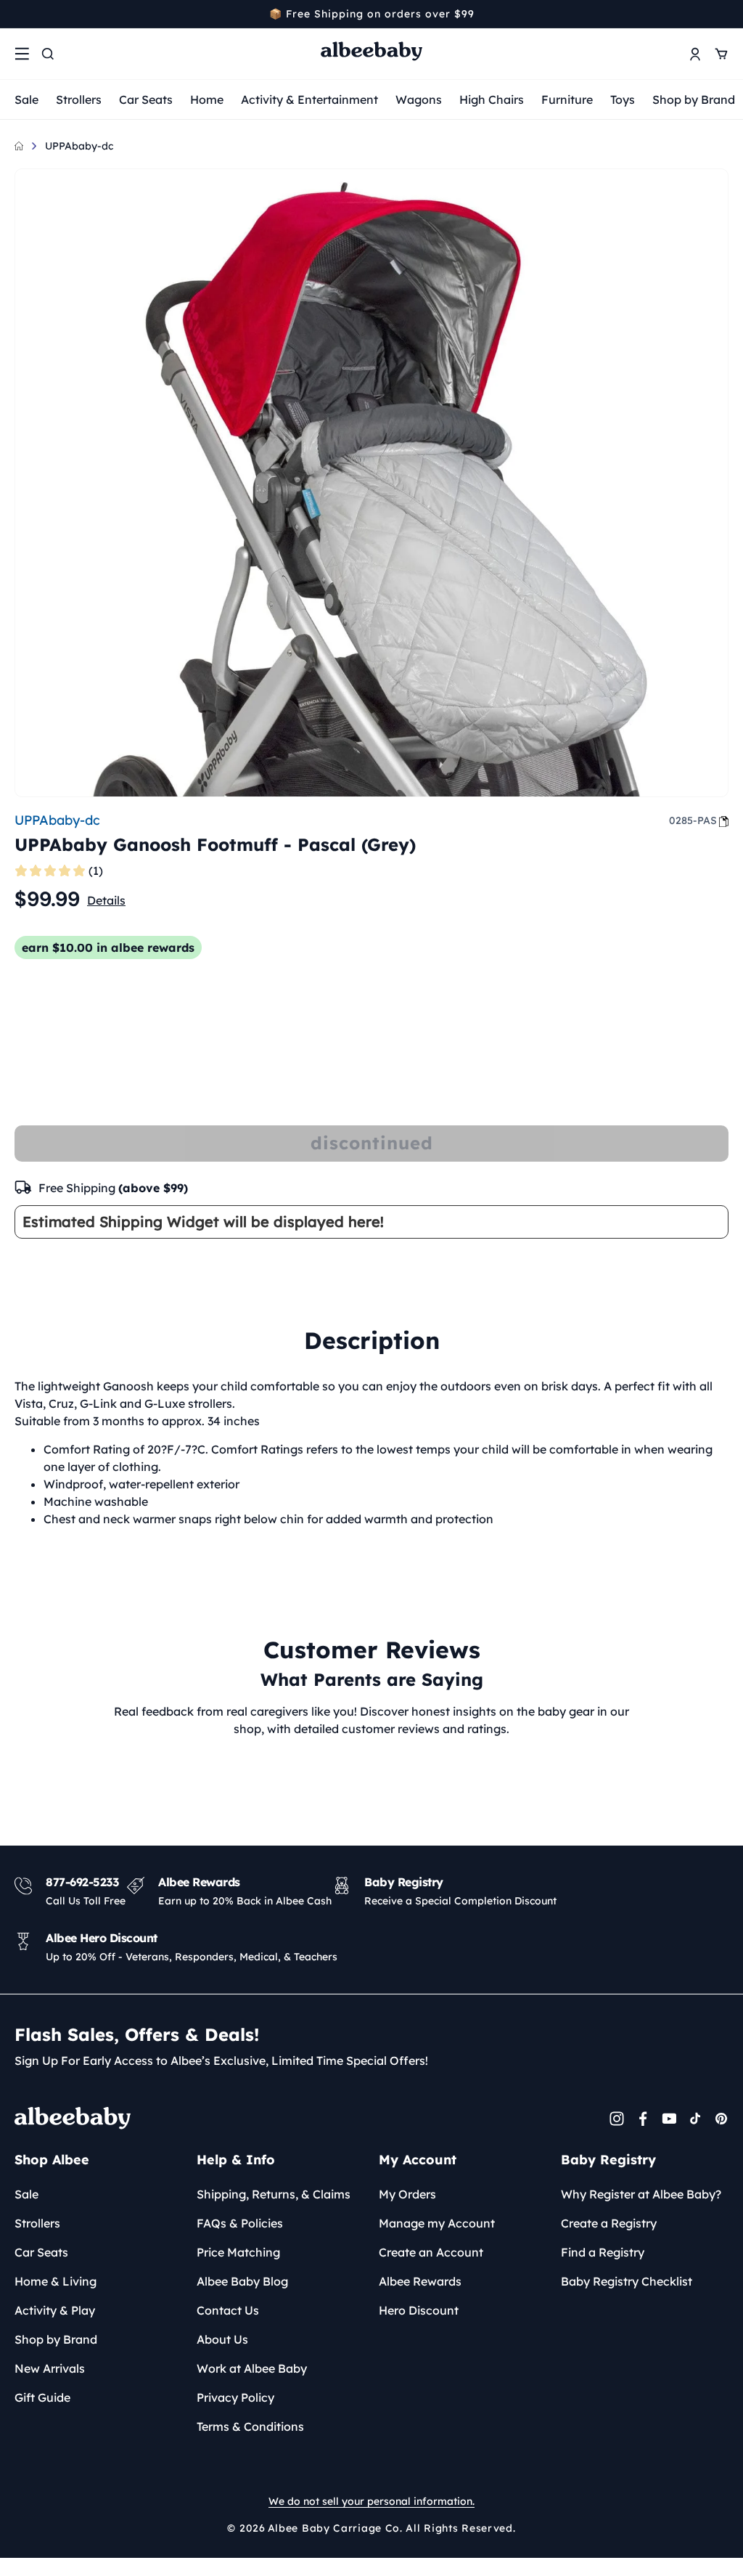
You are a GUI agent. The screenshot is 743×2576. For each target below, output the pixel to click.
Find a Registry (603, 2252)
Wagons (419, 99)
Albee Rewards (420, 2281)
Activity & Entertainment (309, 99)
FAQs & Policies (240, 2223)
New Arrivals (50, 2368)
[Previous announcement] (20, 14)
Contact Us (228, 2310)
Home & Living (56, 2281)
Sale (26, 99)
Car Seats (146, 99)
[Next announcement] (723, 14)
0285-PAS (693, 820)
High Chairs (492, 99)
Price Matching (238, 2252)
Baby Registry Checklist (627, 2281)
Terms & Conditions (250, 2426)
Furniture (567, 99)
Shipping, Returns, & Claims (274, 2194)
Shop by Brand (694, 99)
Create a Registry (609, 2223)
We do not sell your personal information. (371, 2501)
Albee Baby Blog (242, 2281)
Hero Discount (419, 2310)
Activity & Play (55, 2310)
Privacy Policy (235, 2397)
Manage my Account (437, 2223)
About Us (222, 2339)
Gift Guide (42, 2397)
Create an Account (431, 2252)
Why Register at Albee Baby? (641, 2194)
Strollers (79, 99)
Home (207, 99)
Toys (623, 99)
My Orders (407, 2194)
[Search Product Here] (48, 54)
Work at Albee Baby (252, 2368)
